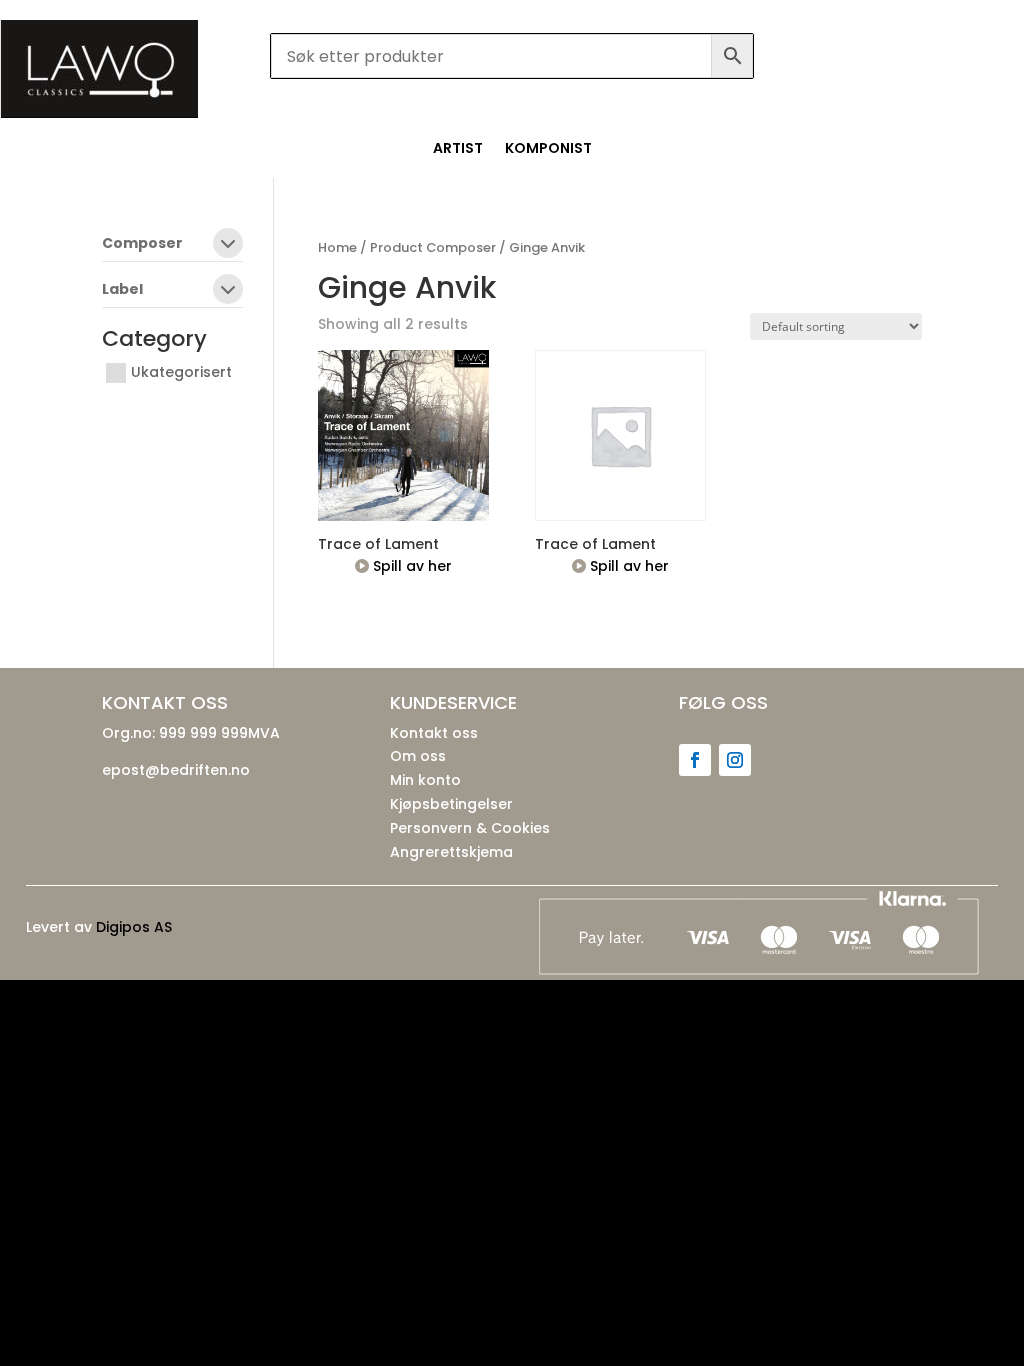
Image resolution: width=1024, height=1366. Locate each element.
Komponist (548, 149)
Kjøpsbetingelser (451, 804)
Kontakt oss (434, 733)
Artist (458, 149)
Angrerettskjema (451, 852)
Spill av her (410, 566)
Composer (142, 244)
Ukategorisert (181, 372)
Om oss (418, 756)
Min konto (425, 780)
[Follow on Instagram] (735, 760)
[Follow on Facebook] (695, 760)
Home (337, 247)
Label (122, 290)
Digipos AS (134, 927)
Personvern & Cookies (470, 828)
